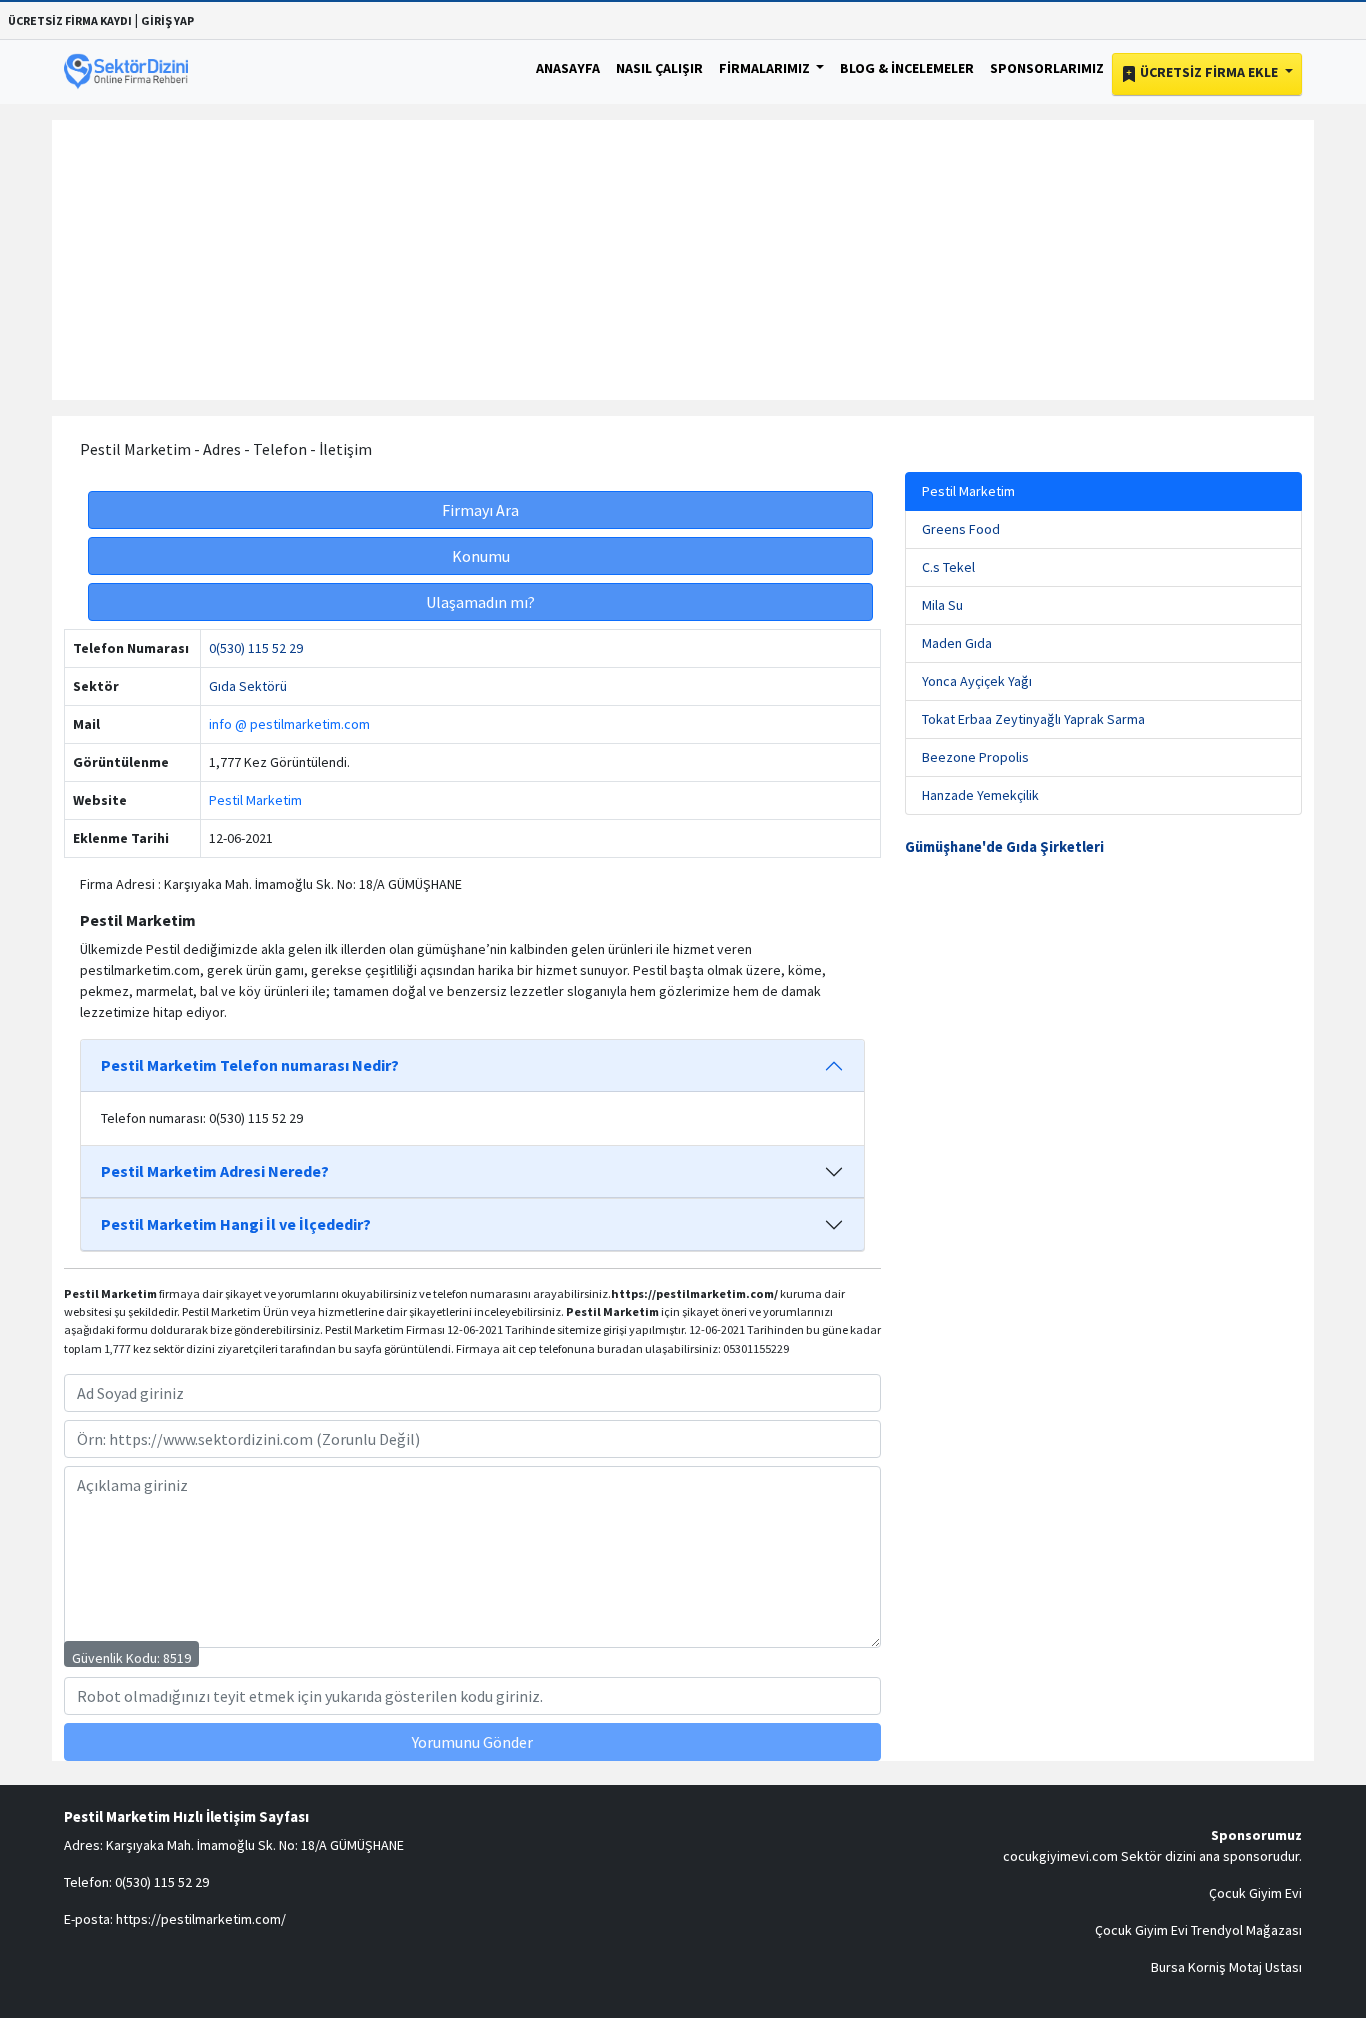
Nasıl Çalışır (659, 68)
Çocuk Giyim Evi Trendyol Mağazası (1198, 1930)
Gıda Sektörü (248, 686)
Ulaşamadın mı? (480, 602)
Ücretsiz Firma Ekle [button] (1209, 72)
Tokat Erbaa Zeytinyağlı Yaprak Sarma (1033, 719)
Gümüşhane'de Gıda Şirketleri (1004, 847)
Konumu (481, 556)
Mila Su (942, 605)
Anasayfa (568, 68)
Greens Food (961, 529)
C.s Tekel (948, 567)
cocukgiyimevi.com (1060, 1856)
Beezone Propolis (975, 757)
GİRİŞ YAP (167, 20)
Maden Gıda (957, 643)
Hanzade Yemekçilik (980, 795)
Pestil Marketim (255, 800)
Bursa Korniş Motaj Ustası (1226, 1967)
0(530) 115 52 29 (256, 648)
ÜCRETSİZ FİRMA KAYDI (70, 20)
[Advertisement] (683, 260)
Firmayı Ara (480, 510)
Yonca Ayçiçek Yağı (977, 681)
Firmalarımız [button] (766, 68)
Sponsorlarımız (1047, 68)
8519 (177, 1658)
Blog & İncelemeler (907, 68)
